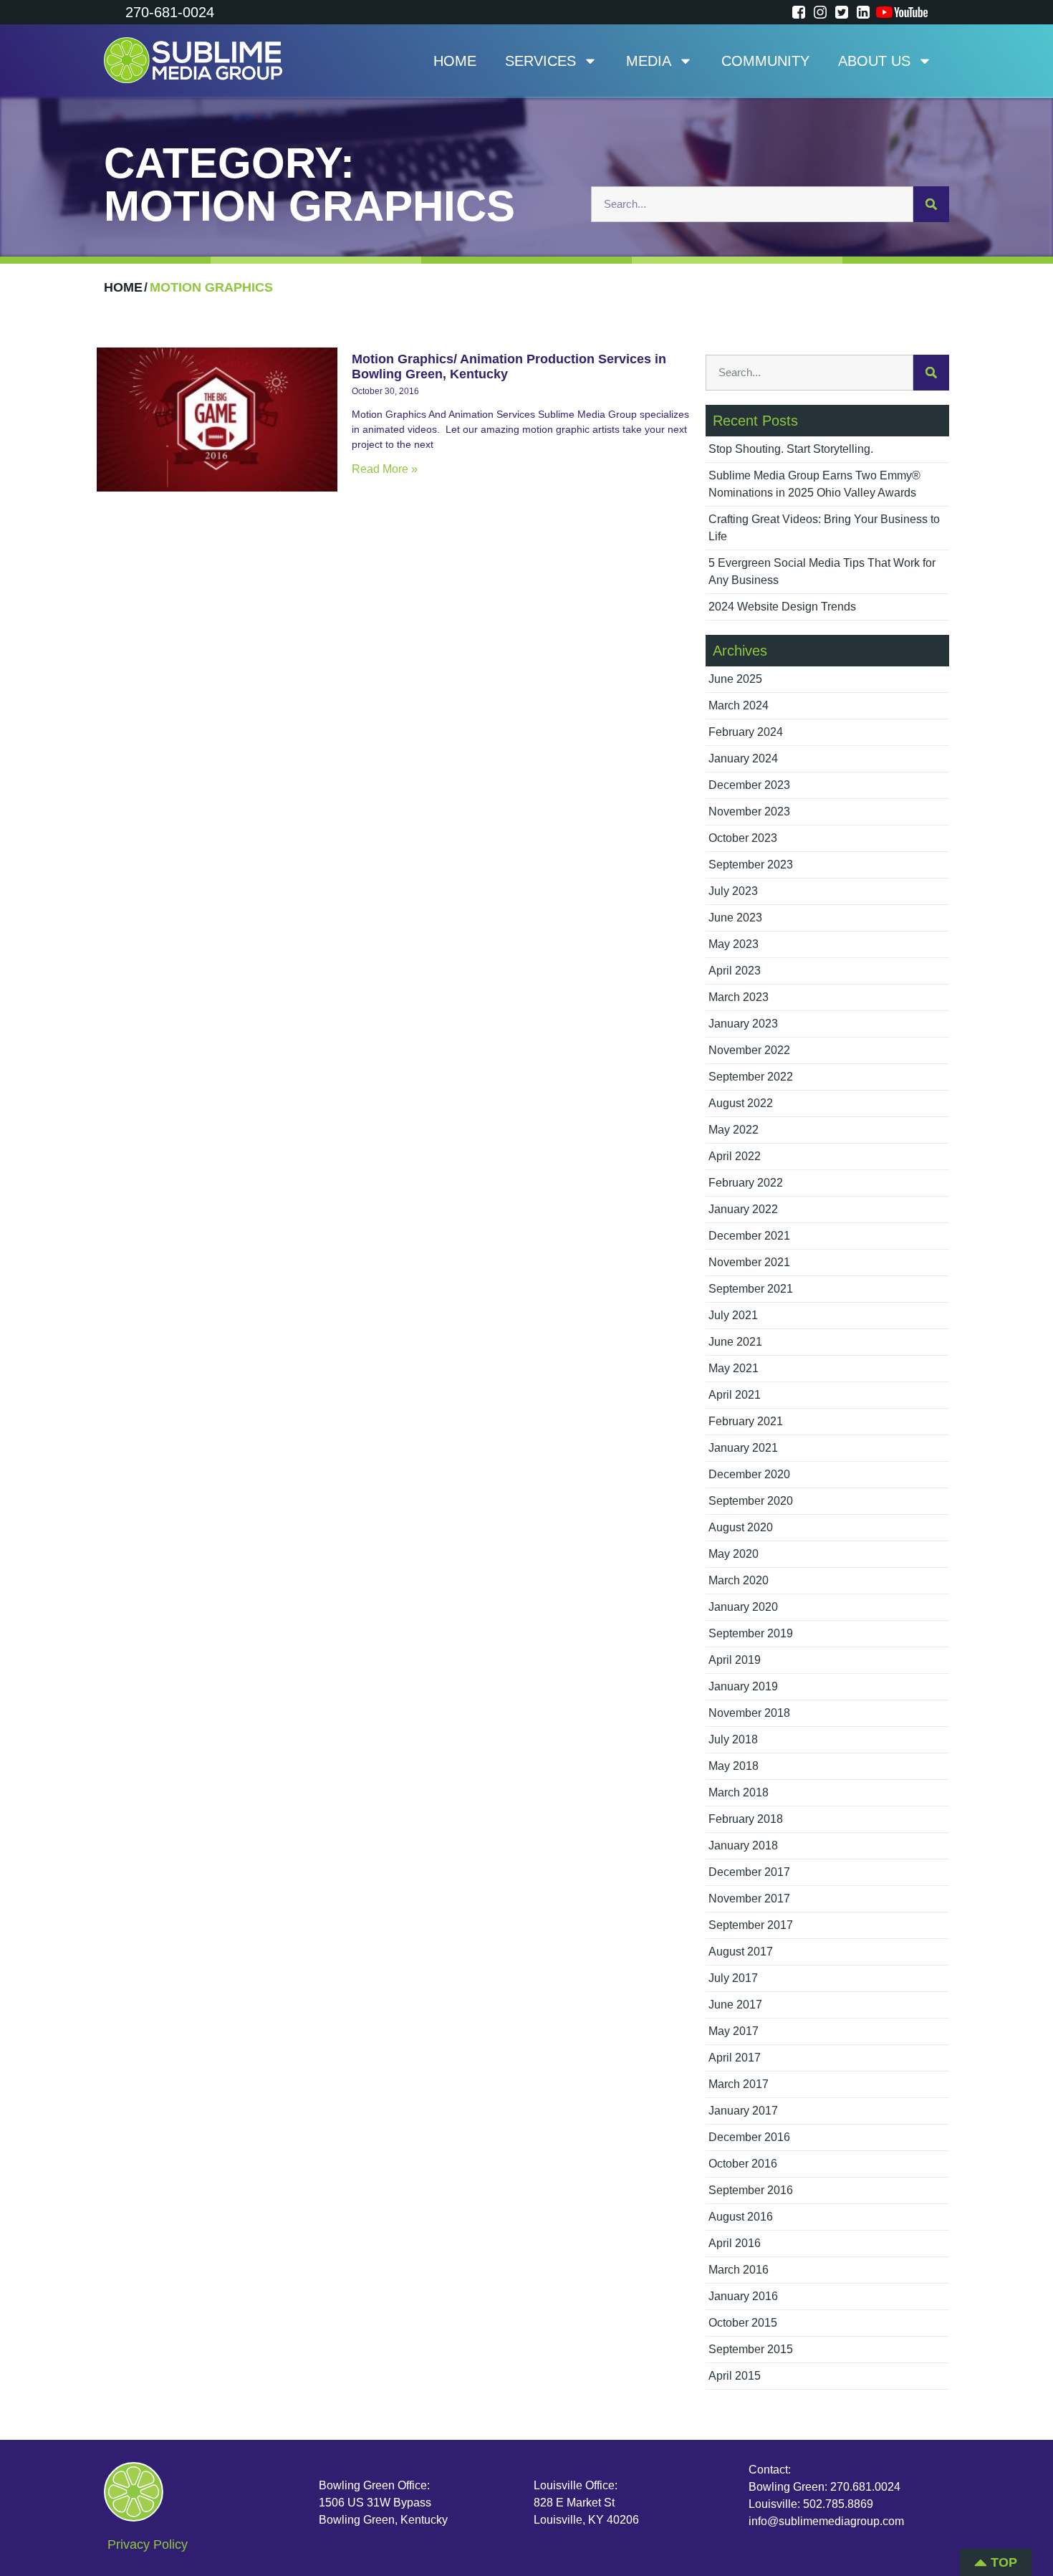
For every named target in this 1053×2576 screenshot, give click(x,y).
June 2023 (735, 918)
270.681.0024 (865, 2487)
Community (765, 61)
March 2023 (739, 997)
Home (455, 61)
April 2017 (735, 2058)
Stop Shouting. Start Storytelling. (791, 449)
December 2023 (749, 785)
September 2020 (751, 1501)
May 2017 (734, 2031)
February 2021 (746, 1421)
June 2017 (735, 2005)
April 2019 (735, 1660)
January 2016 (743, 2296)
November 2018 (749, 1713)
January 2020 (743, 1607)
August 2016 (741, 2217)
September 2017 (751, 1925)
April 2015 (735, 2376)
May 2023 (734, 944)
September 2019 (751, 1633)
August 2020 (741, 1527)
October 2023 (743, 838)
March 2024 (739, 705)
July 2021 (733, 1315)
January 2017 (743, 2111)
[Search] (931, 204)
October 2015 (743, 2323)
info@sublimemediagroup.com (826, 2521)
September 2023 (751, 865)
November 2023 (749, 811)
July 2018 (733, 1739)
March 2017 (739, 2084)
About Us (874, 61)
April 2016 (735, 2243)
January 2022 (743, 1209)
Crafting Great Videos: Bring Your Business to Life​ (824, 528)
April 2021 (735, 1395)
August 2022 (741, 1103)
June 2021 (735, 1342)
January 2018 (743, 1845)
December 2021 (749, 1236)
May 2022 (734, 1130)
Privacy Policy (148, 2544)
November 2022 (749, 1050)
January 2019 (743, 1686)
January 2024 (743, 758)
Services (540, 61)
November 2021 (749, 1262)
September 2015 (751, 2349)
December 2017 (749, 1872)
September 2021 (751, 1289)
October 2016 (743, 2164)
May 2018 (734, 1766)
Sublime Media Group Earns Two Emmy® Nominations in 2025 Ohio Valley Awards (814, 484)
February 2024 (746, 732)
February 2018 (746, 1819)
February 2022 (746, 1183)
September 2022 (751, 1077)
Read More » (385, 469)
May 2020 (734, 1554)
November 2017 (749, 1899)
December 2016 (749, 2137)
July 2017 (733, 1978)
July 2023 (733, 891)
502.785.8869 (838, 2504)
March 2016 (739, 2270)
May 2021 (734, 1368)
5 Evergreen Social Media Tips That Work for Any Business (822, 571)
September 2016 (751, 2190)
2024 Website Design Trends (782, 607)
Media (649, 61)
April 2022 (735, 1156)
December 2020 (749, 1474)
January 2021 (743, 1448)
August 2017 (741, 1952)
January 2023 (743, 1024)
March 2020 (739, 1580)
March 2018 (739, 1792)
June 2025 (735, 679)
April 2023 (735, 971)
